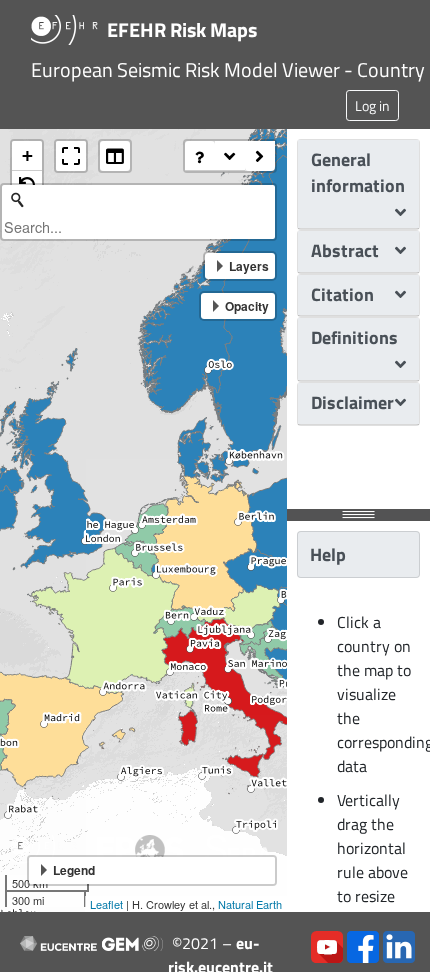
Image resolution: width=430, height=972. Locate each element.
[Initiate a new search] (17, 200)
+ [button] (27, 155)
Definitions (354, 337)
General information (358, 172)
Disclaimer (352, 402)
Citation (342, 294)
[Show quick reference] (200, 156)
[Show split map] (115, 156)
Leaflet (106, 904)
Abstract (345, 250)
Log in (372, 105)
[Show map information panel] (230, 156)
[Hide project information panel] (260, 156)
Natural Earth (250, 904)
